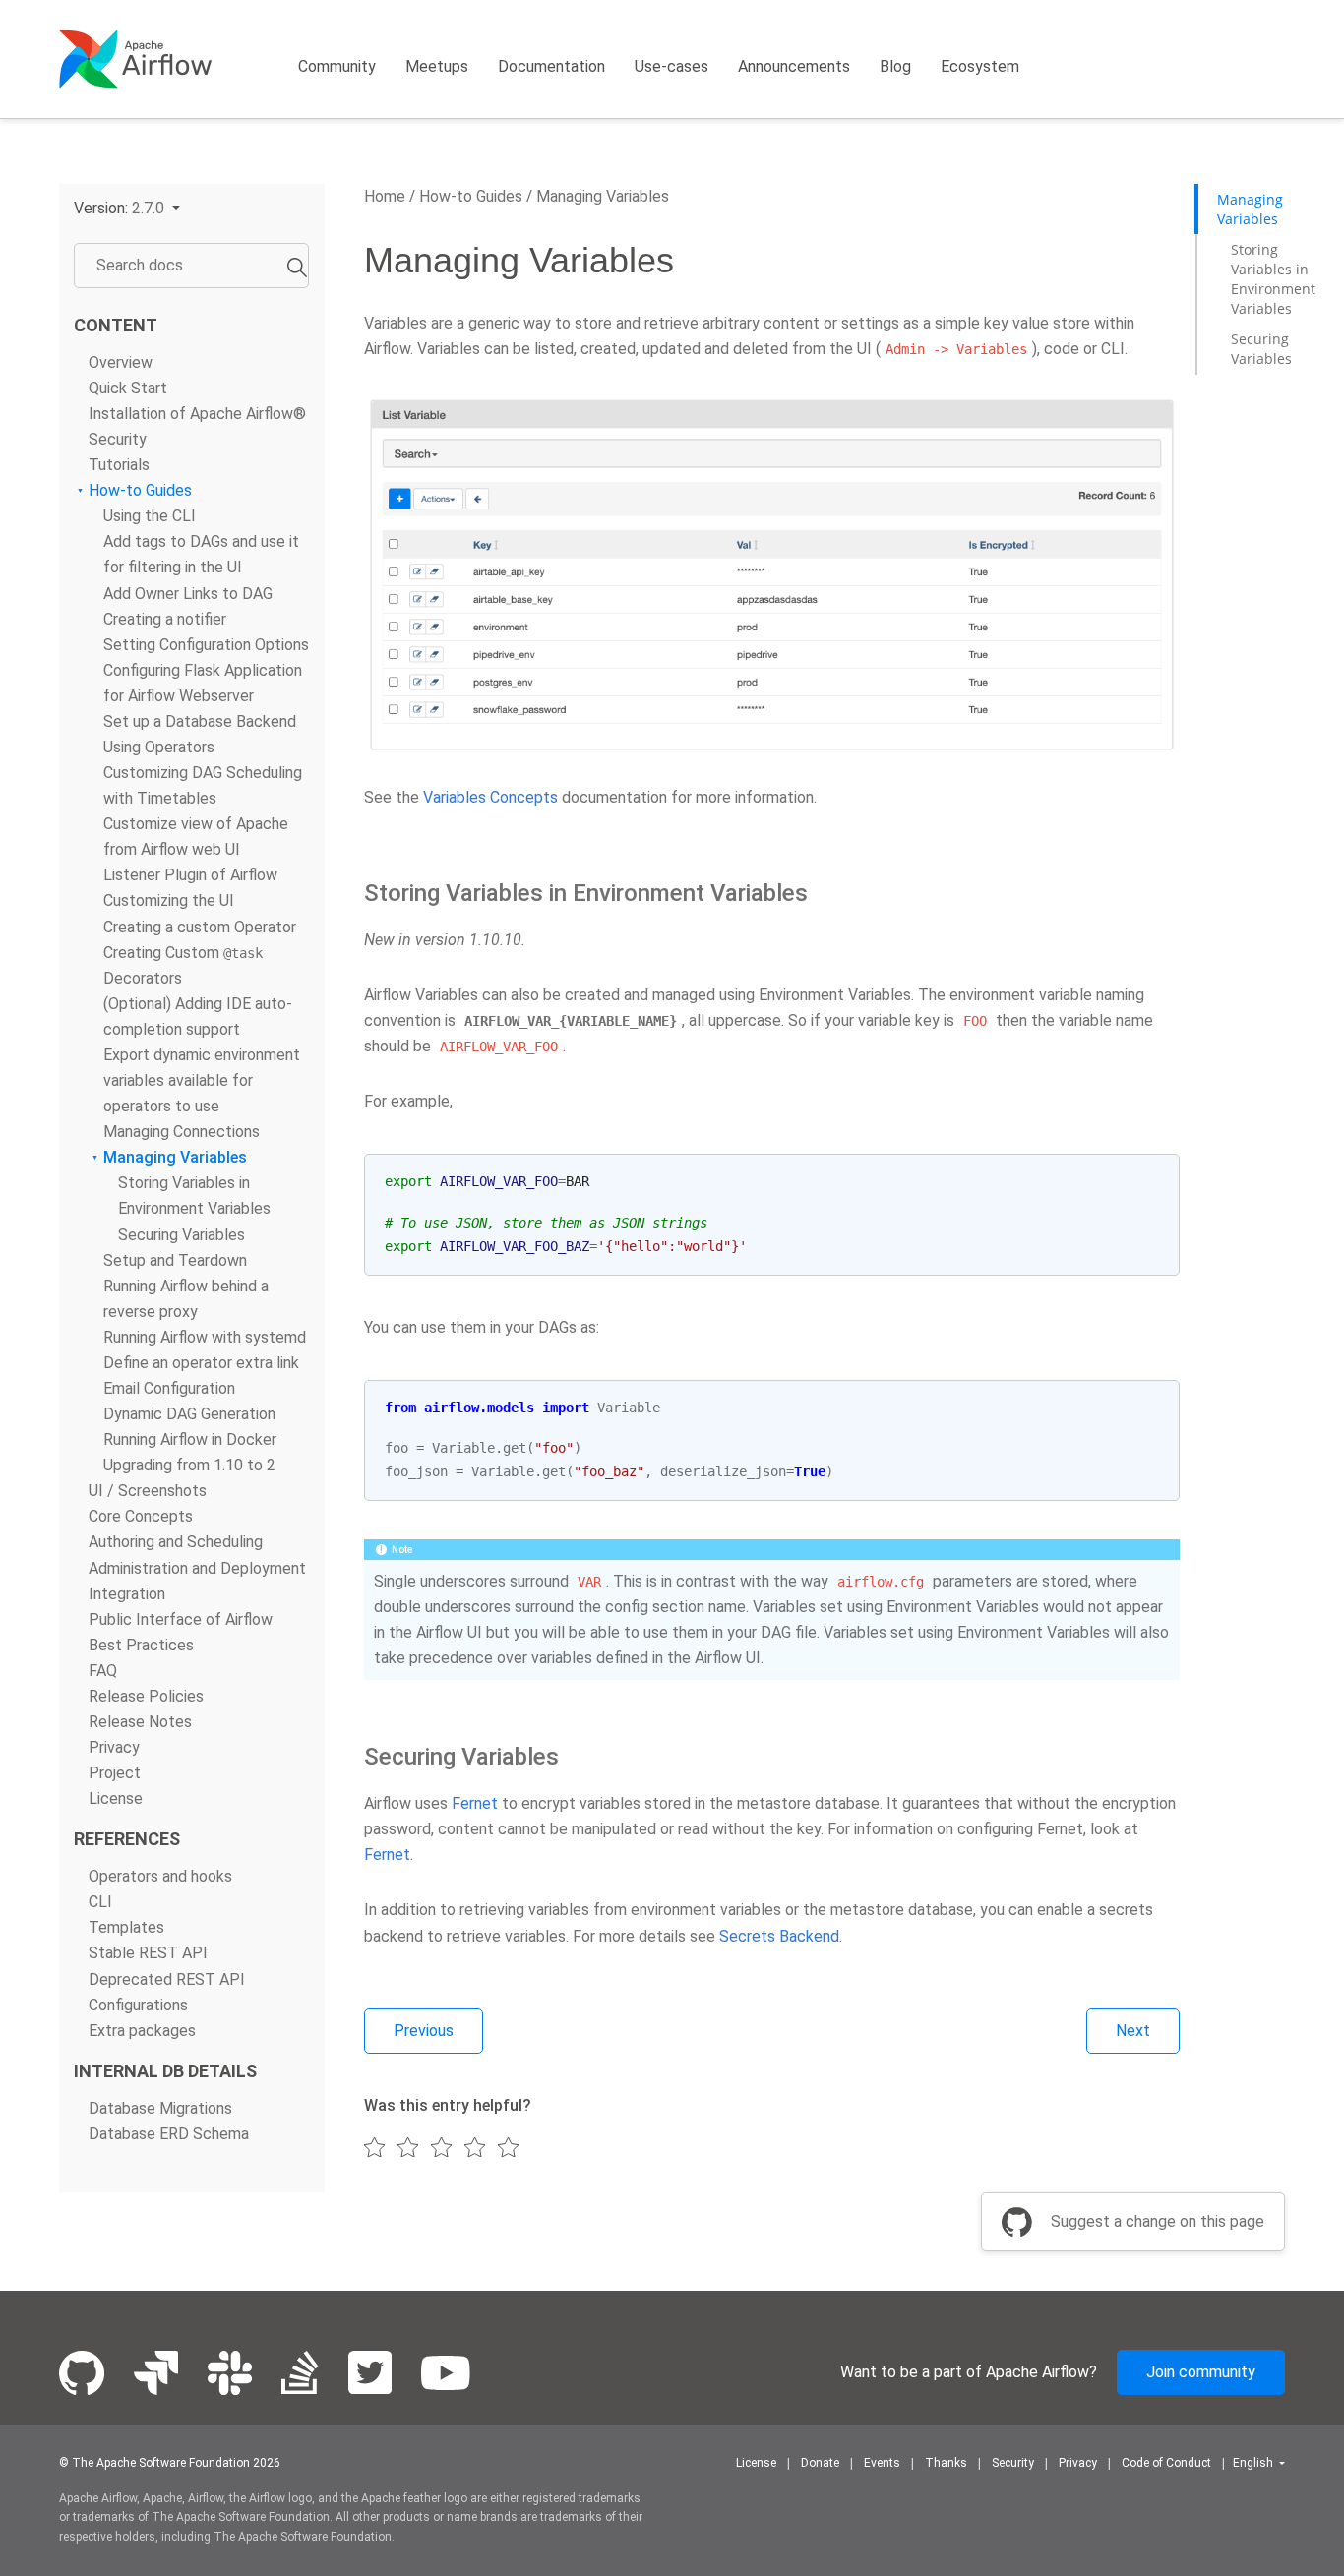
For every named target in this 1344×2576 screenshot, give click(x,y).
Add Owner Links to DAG (188, 594)
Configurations (138, 2005)
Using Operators (159, 747)
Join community (1201, 2372)
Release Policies (146, 1696)
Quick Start (128, 388)
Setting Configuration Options (206, 645)
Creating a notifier (165, 619)
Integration (127, 1594)
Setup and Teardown (175, 1260)
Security (118, 439)
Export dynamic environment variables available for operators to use (202, 1080)
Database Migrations (160, 2108)
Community (337, 66)
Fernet (475, 1803)
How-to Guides (140, 490)
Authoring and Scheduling (176, 1543)
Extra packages (142, 2031)
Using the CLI (150, 517)
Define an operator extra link (201, 1363)
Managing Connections (182, 1132)
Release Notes (140, 1722)
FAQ (103, 1671)
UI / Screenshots (148, 1492)
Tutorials (119, 465)
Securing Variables (182, 1235)
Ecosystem (980, 66)
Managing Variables (175, 1158)
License (116, 1798)
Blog (895, 66)
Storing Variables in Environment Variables (1273, 279)
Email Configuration (169, 1388)
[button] (127, 208)
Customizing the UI (169, 901)
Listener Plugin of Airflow (190, 876)
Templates (126, 1928)
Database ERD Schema (169, 2134)
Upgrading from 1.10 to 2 (189, 1465)
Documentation (551, 66)
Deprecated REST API (167, 1979)
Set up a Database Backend (200, 721)
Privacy (114, 1747)
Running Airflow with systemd (205, 1337)
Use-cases (672, 66)
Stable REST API (148, 1954)
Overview (121, 362)
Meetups (437, 66)
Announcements (794, 66)
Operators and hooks (160, 1876)
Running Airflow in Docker (190, 1439)
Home (385, 196)
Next (1133, 2031)
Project (115, 1773)
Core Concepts (141, 1517)
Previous (424, 2031)
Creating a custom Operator (200, 927)
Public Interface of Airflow (181, 1619)
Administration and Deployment (197, 1568)
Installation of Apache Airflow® (197, 414)
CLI (100, 1903)
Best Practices (141, 1645)
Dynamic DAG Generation (189, 1414)
